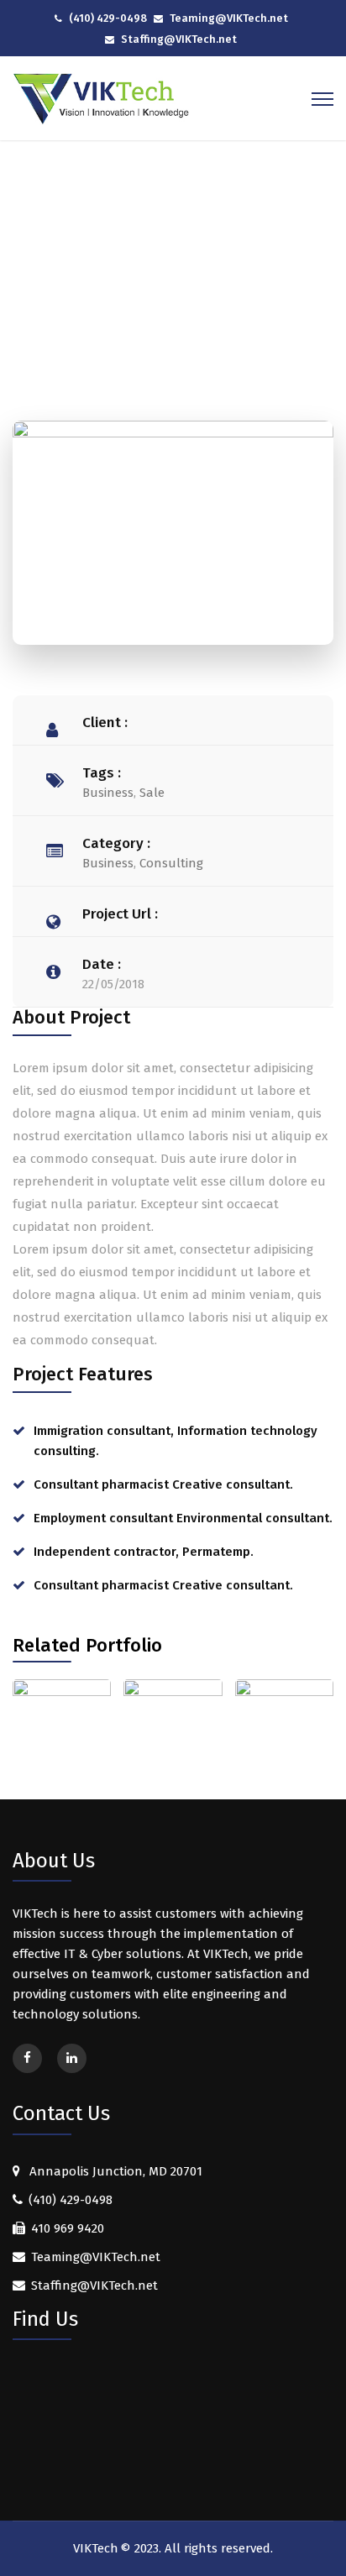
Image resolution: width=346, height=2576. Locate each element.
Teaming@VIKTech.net (229, 18)
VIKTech (96, 2548)
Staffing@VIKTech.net (179, 39)
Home (100, 278)
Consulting (171, 863)
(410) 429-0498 (108, 18)
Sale (152, 793)
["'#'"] (27, 2058)
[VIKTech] (102, 98)
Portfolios (167, 278)
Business (108, 793)
